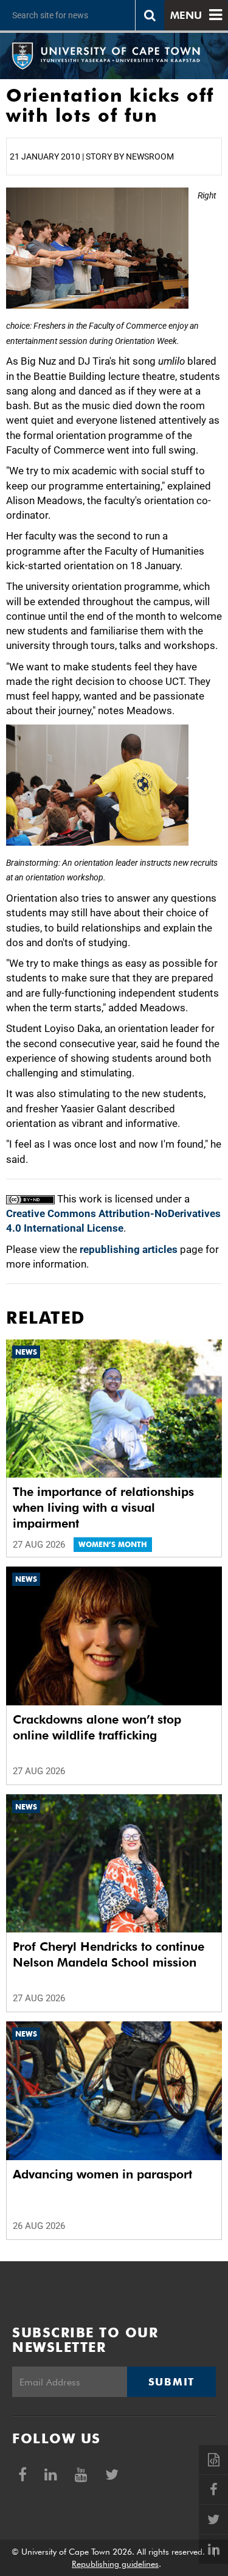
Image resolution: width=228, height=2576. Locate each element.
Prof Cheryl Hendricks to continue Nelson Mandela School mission (109, 1954)
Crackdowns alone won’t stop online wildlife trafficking (97, 1727)
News (26, 1352)
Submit (171, 2382)
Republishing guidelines (115, 2564)
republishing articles (129, 1249)
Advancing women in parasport (102, 2174)
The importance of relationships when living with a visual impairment (103, 1507)
